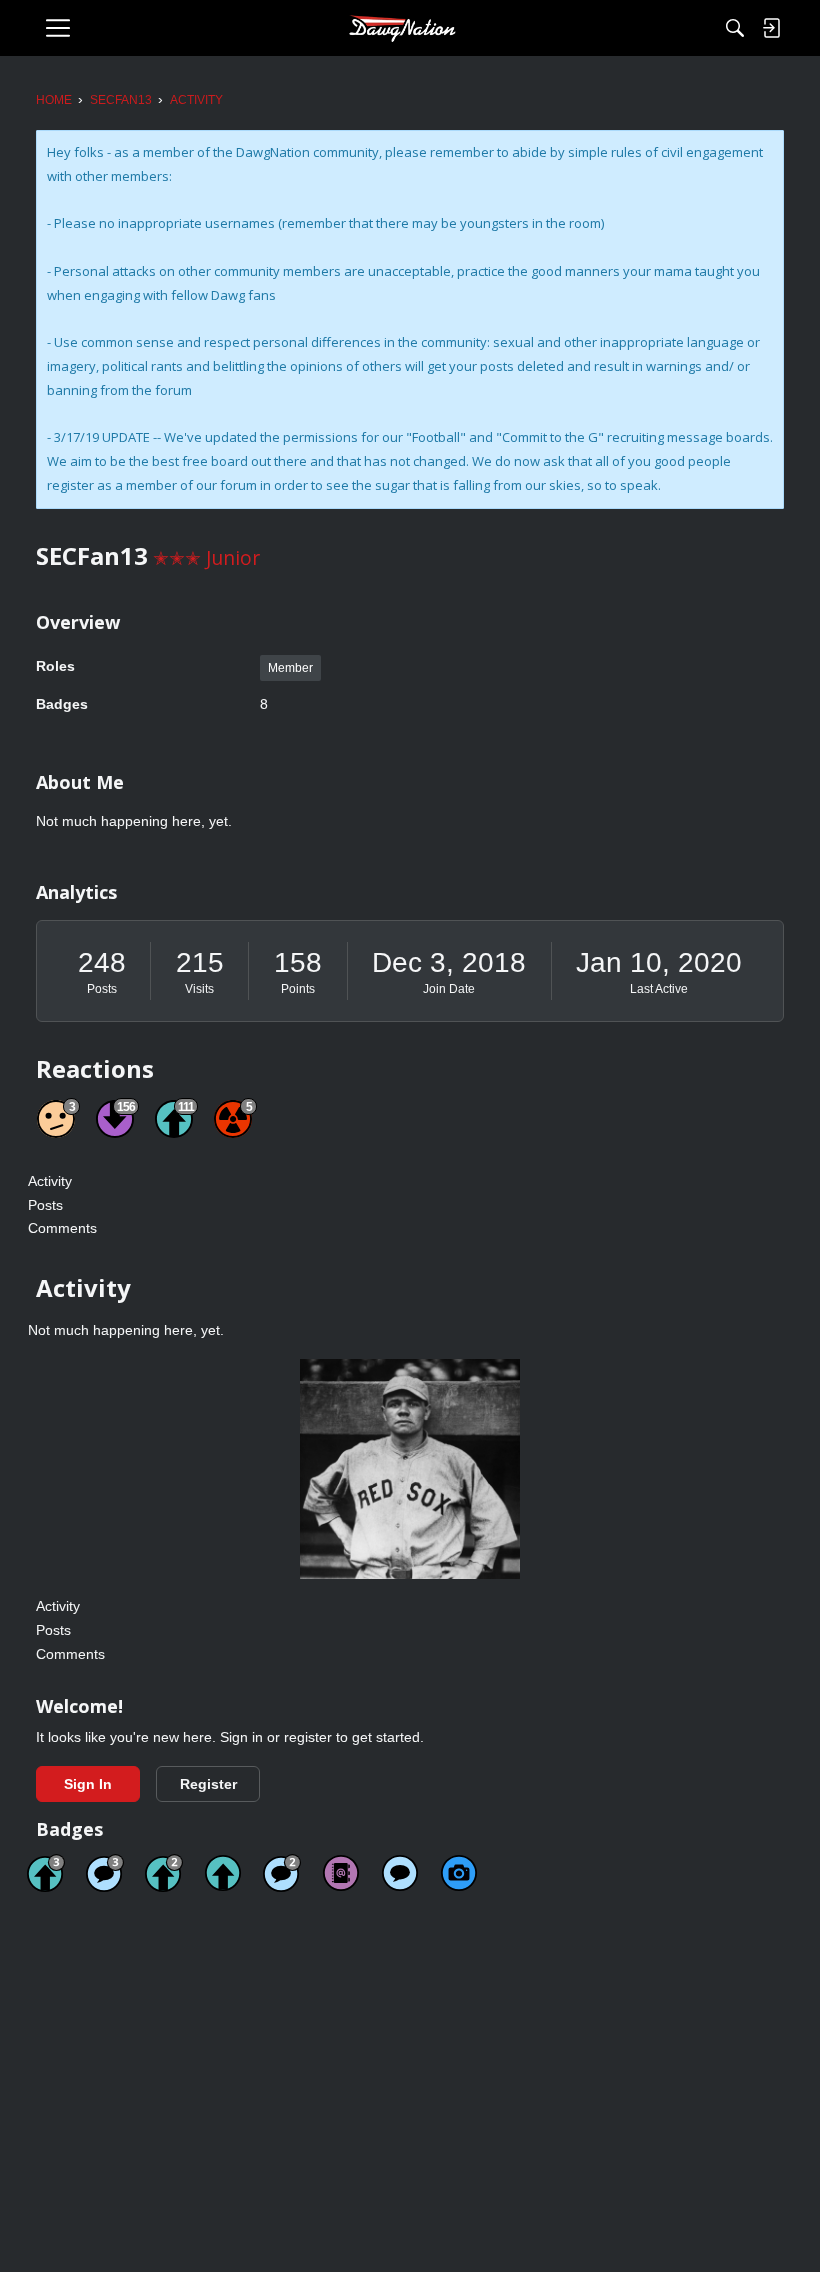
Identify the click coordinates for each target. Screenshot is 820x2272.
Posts (102, 989)
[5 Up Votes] (223, 1873)
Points (298, 989)
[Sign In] (771, 28)
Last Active (659, 989)
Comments (62, 1228)
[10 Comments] (282, 1873)
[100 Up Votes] (46, 1873)
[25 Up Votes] (164, 1873)
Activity (50, 1181)
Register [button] (208, 1784)
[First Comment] (400, 1873)
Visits (199, 989)
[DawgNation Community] (402, 28)
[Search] (735, 28)
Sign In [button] (88, 1784)
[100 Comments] (105, 1873)
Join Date (449, 989)
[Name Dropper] (341, 1873)
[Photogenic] (459, 1873)
